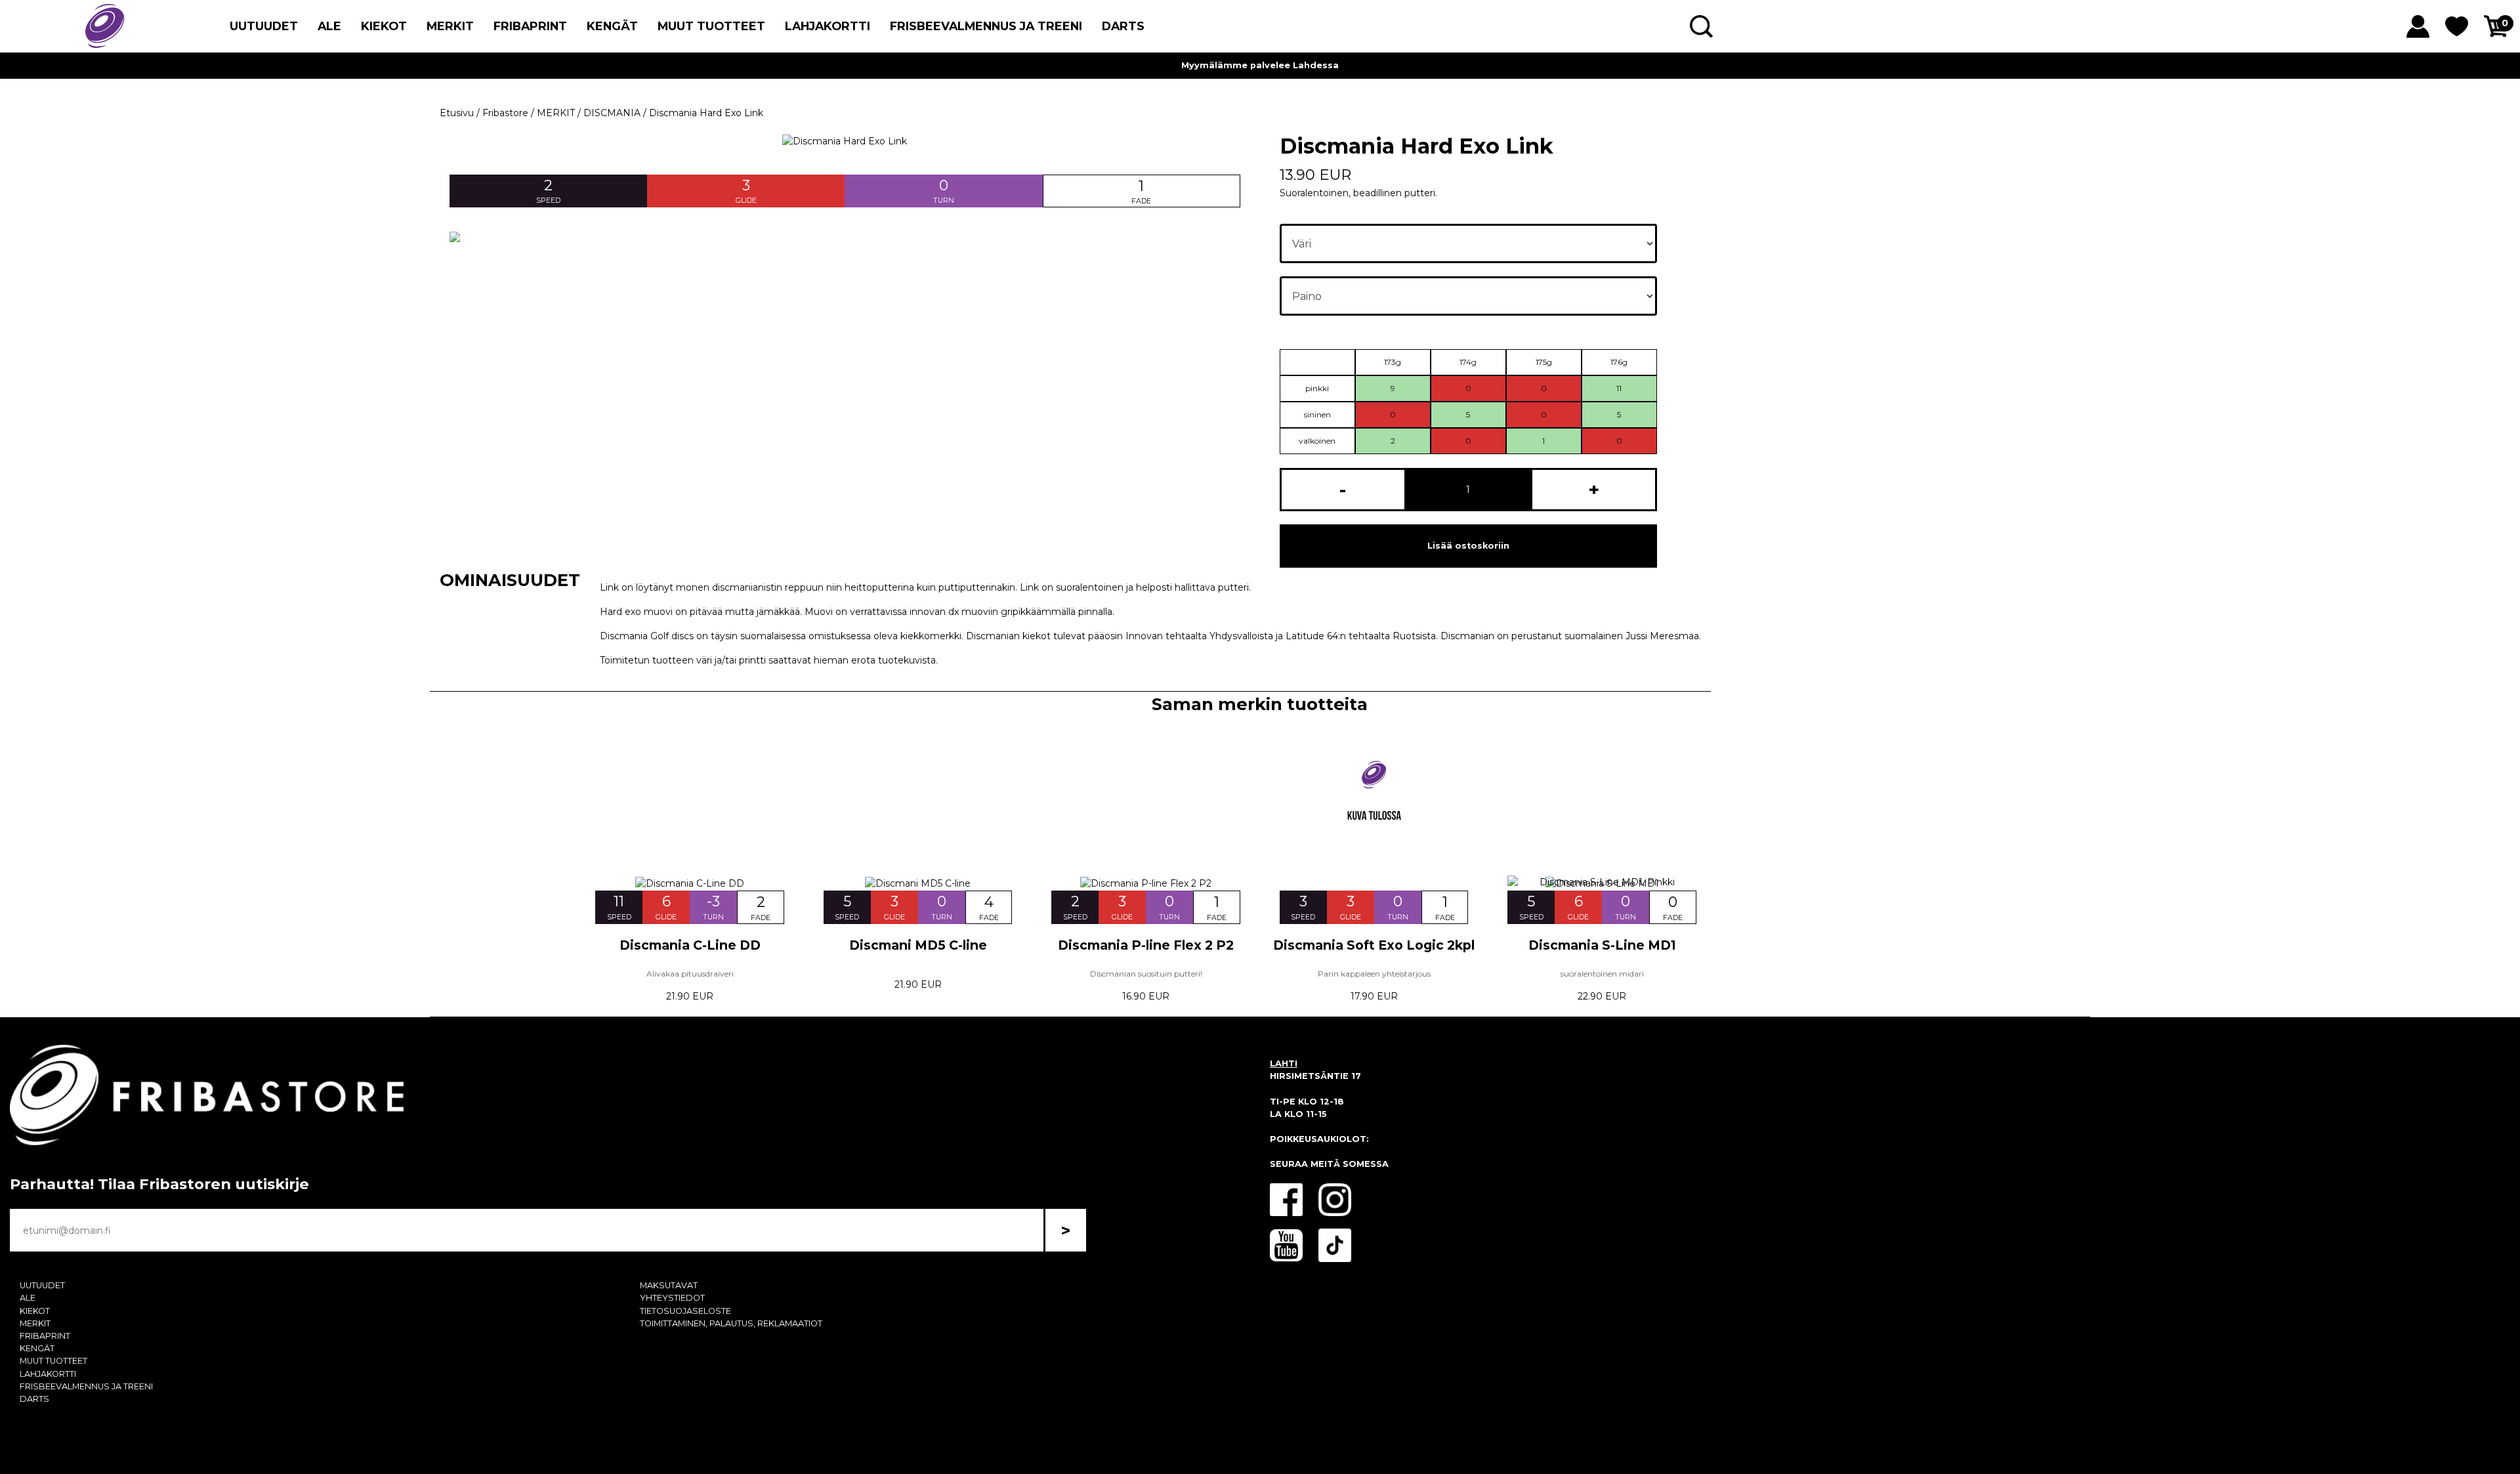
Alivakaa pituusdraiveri (690, 974)
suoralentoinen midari (1602, 974)
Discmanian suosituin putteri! (1146, 974)
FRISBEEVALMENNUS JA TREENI (986, 26)
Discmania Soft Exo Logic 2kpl (1374, 945)
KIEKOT (384, 26)
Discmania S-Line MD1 (1602, 945)
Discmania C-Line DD (690, 945)
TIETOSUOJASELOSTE (685, 1311)
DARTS (1123, 26)
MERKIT (450, 26)
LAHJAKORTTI (828, 26)
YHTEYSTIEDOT (672, 1298)
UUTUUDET (264, 26)
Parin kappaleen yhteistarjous (1374, 974)
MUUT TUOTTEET (711, 26)
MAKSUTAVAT (669, 1285)
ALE (329, 26)
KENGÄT (612, 26)
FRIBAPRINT (530, 26)
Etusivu (457, 113)
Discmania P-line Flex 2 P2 (1146, 945)
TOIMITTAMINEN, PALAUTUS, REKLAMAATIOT (731, 1323)
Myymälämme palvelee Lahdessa (1260, 65)
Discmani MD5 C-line (918, 945)
